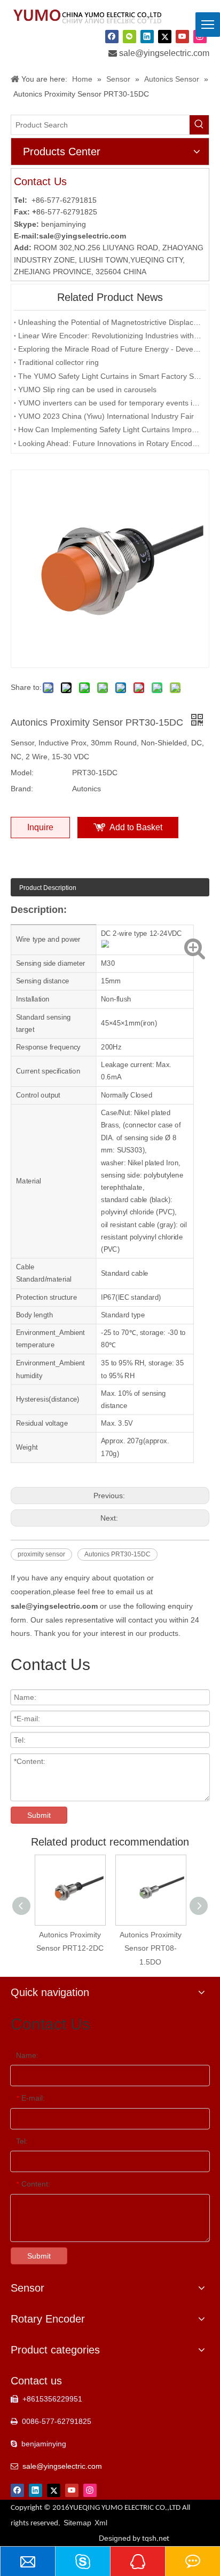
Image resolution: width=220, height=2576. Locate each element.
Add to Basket (136, 827)
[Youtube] (182, 36)
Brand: (22, 789)
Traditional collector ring (58, 362)
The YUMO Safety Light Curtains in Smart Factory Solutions (110, 376)
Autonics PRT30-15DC (117, 1554)
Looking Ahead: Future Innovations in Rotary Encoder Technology (110, 443)
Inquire (40, 827)
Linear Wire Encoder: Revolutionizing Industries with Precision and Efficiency (110, 336)
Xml (101, 2523)
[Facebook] (112, 36)
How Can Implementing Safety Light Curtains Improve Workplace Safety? (110, 430)
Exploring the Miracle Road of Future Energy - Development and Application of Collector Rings (110, 349)
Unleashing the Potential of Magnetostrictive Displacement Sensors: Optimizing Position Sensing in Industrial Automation (110, 322)
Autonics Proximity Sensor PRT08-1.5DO (151, 1948)
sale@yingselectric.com (164, 53)
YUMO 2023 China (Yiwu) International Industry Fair (106, 416)
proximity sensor (41, 1554)
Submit (39, 1815)
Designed (134, 2538)
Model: (22, 773)
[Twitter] (165, 36)
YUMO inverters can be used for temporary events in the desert (110, 403)
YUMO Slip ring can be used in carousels (87, 389)
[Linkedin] (147, 36)
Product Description (48, 888)
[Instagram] (90, 2490)
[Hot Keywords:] (199, 125)
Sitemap (77, 2523)
